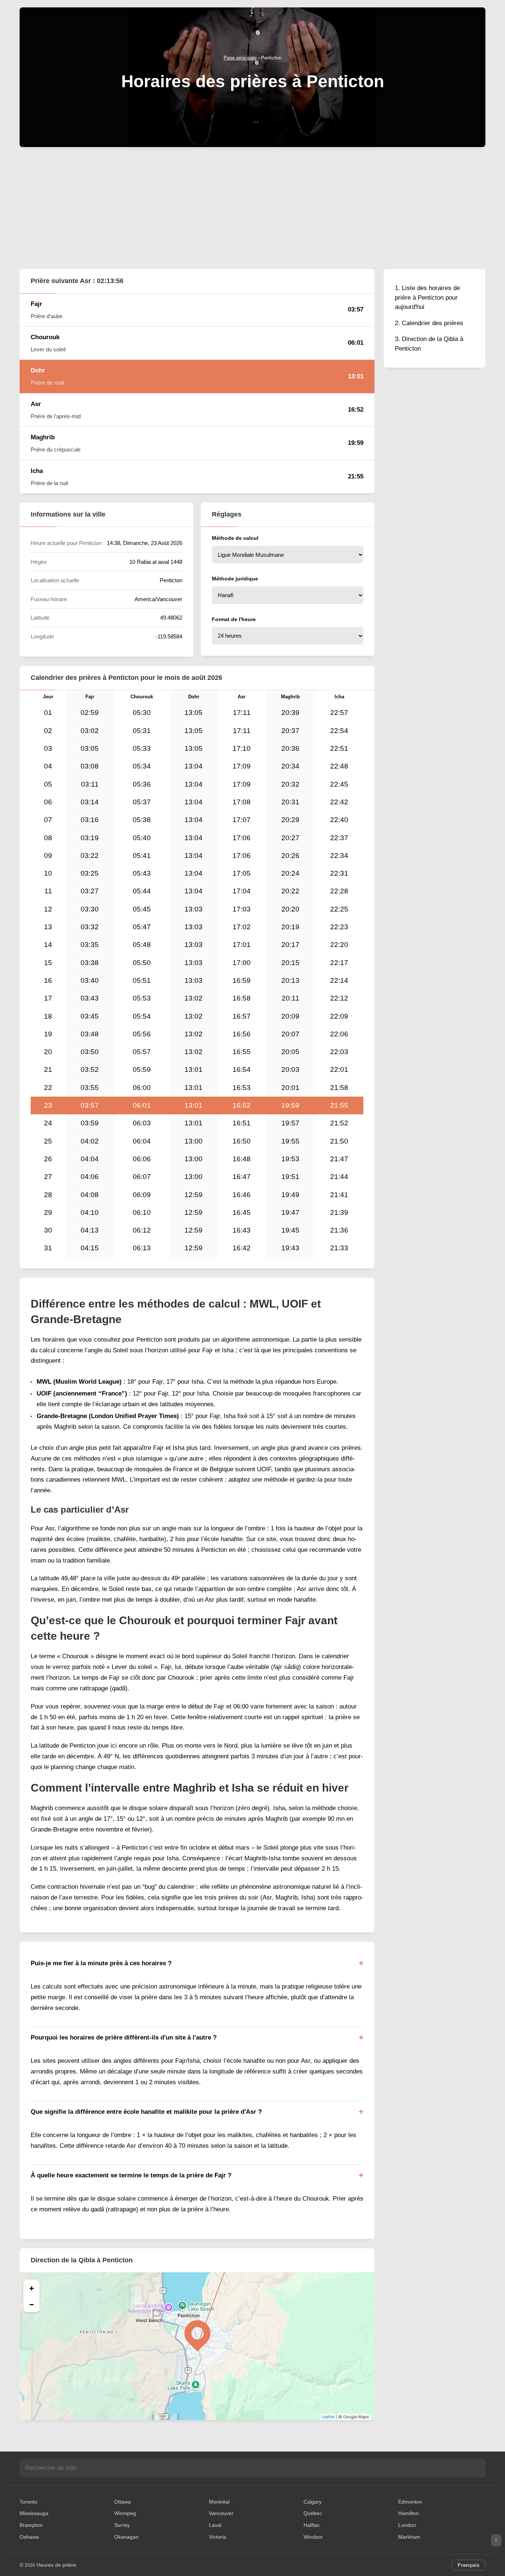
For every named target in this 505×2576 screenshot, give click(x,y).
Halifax (311, 2525)
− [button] (32, 2304)
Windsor (313, 2537)
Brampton (31, 2525)
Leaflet (328, 2417)
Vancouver (221, 2513)
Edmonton (410, 2502)
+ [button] (32, 2288)
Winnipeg (125, 2513)
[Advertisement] (253, 208)
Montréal (219, 2502)
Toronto (28, 2502)
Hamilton (409, 2513)
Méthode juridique (235, 579)
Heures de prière (56, 2565)
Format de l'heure (234, 619)
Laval (215, 2525)
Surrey (122, 2525)
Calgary (313, 2502)
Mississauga (34, 2513)
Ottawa (123, 2502)
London (407, 2525)
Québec (313, 2513)
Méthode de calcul (235, 538)
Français (469, 2565)
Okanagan (126, 2537)
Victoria (218, 2537)
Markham (409, 2537)
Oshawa (29, 2537)
